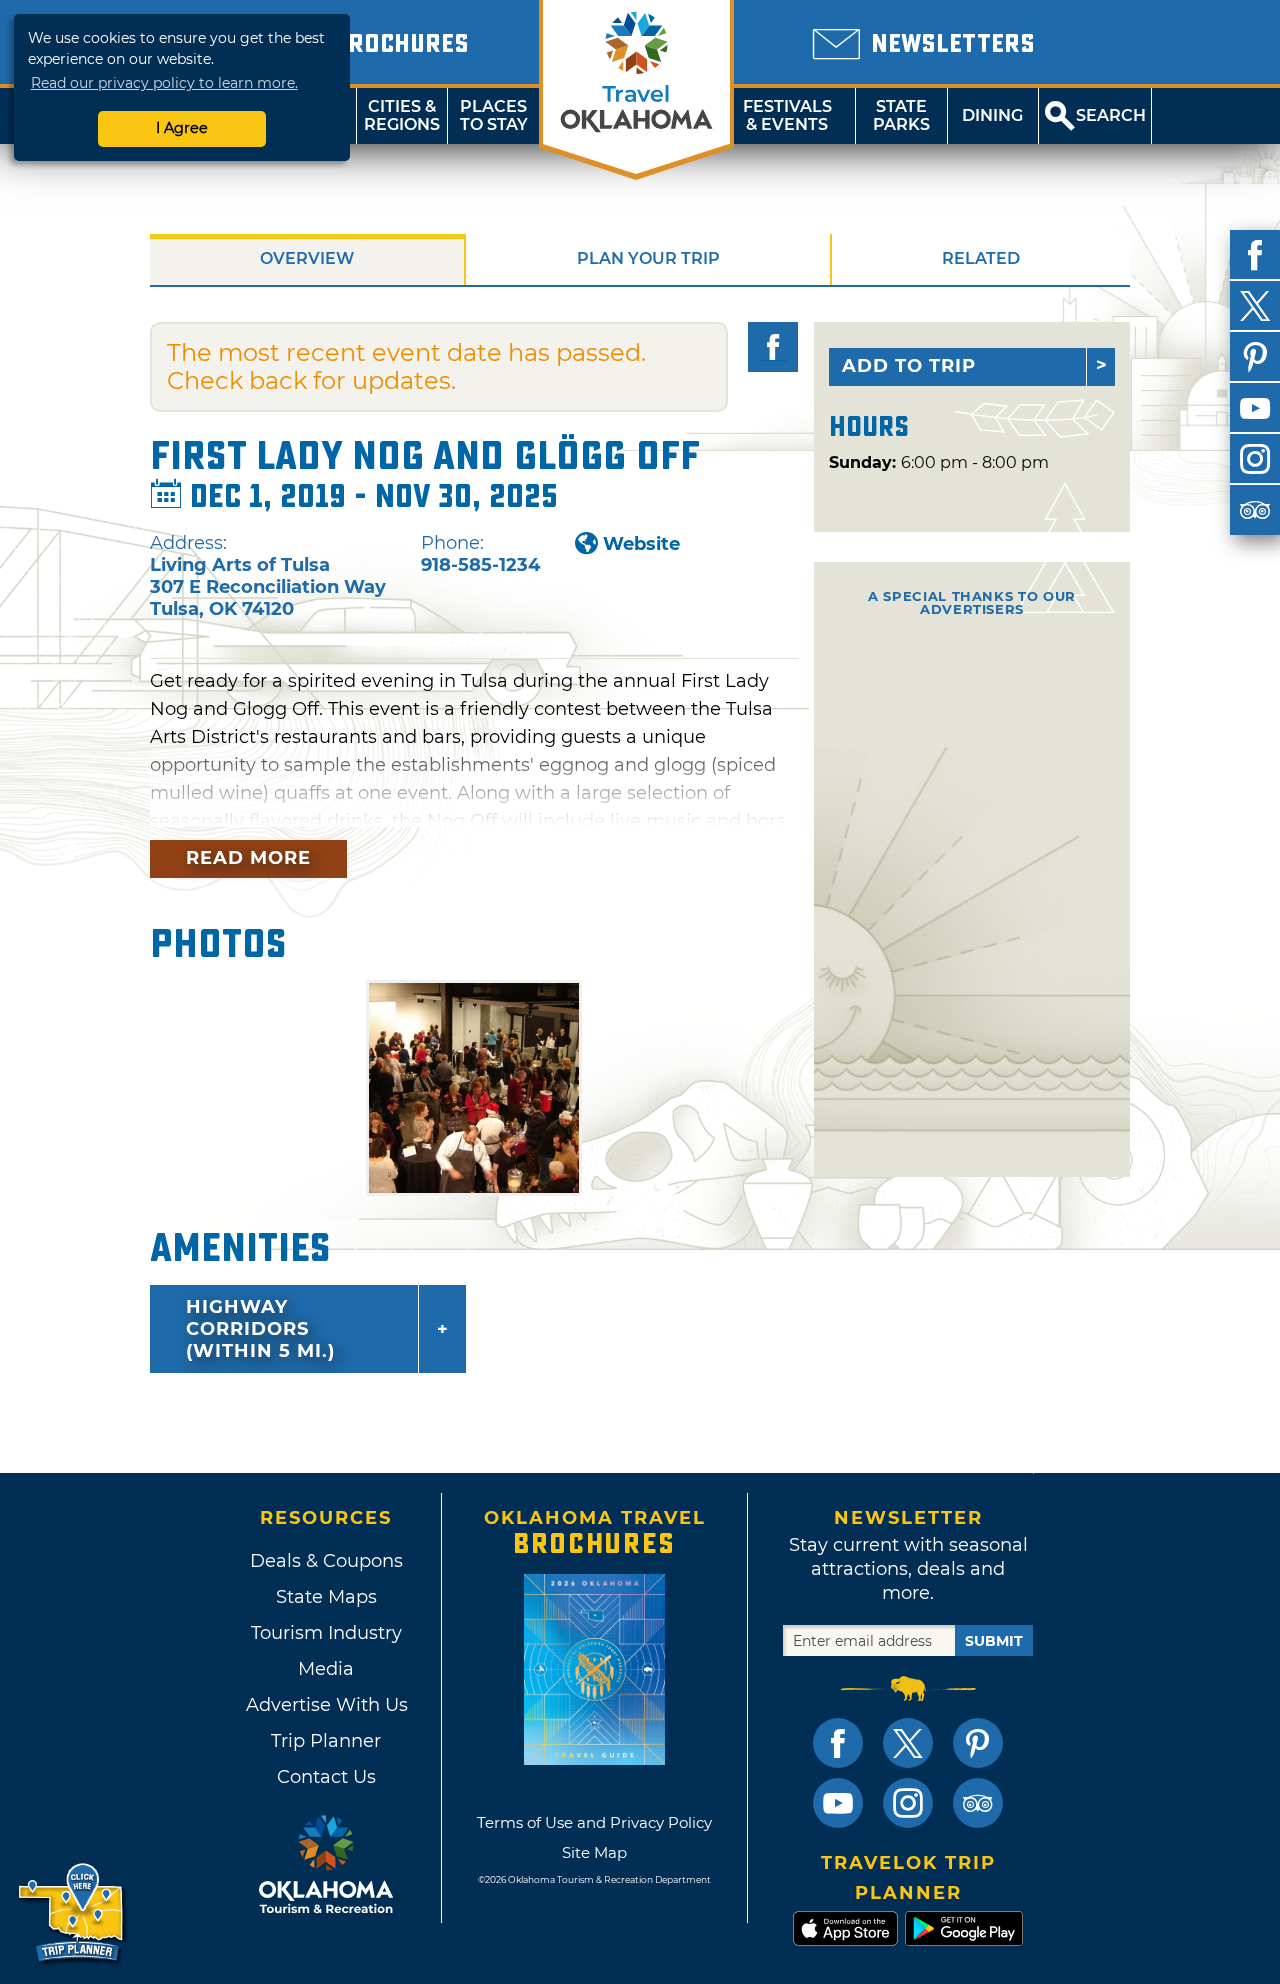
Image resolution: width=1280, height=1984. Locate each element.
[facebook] (1255, 255)
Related (981, 258)
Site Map (594, 1852)
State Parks (901, 115)
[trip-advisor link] (978, 1803)
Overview (307, 258)
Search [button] (1111, 115)
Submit (994, 1641)
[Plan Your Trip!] (72, 1913)
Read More (248, 858)
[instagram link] (908, 1803)
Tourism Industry (326, 1633)
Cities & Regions (402, 115)
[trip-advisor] (1255, 510)
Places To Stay (494, 115)
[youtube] (1255, 408)
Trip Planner (326, 1741)
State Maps (326, 1597)
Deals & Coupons (326, 1561)
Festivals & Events (787, 115)
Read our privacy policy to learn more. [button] (164, 83)
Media (326, 1669)
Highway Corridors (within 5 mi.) (260, 1329)
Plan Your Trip (648, 258)
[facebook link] (838, 1743)
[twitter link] (908, 1743)
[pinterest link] (978, 1743)
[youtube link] (838, 1803)
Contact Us (326, 1777)
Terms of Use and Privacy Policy (594, 1822)
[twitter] (1255, 306)
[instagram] (1255, 459)
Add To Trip (909, 366)
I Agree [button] (182, 128)
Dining (992, 115)
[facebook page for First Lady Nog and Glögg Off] (773, 347)
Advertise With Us (326, 1705)
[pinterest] (1255, 357)
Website (641, 544)
